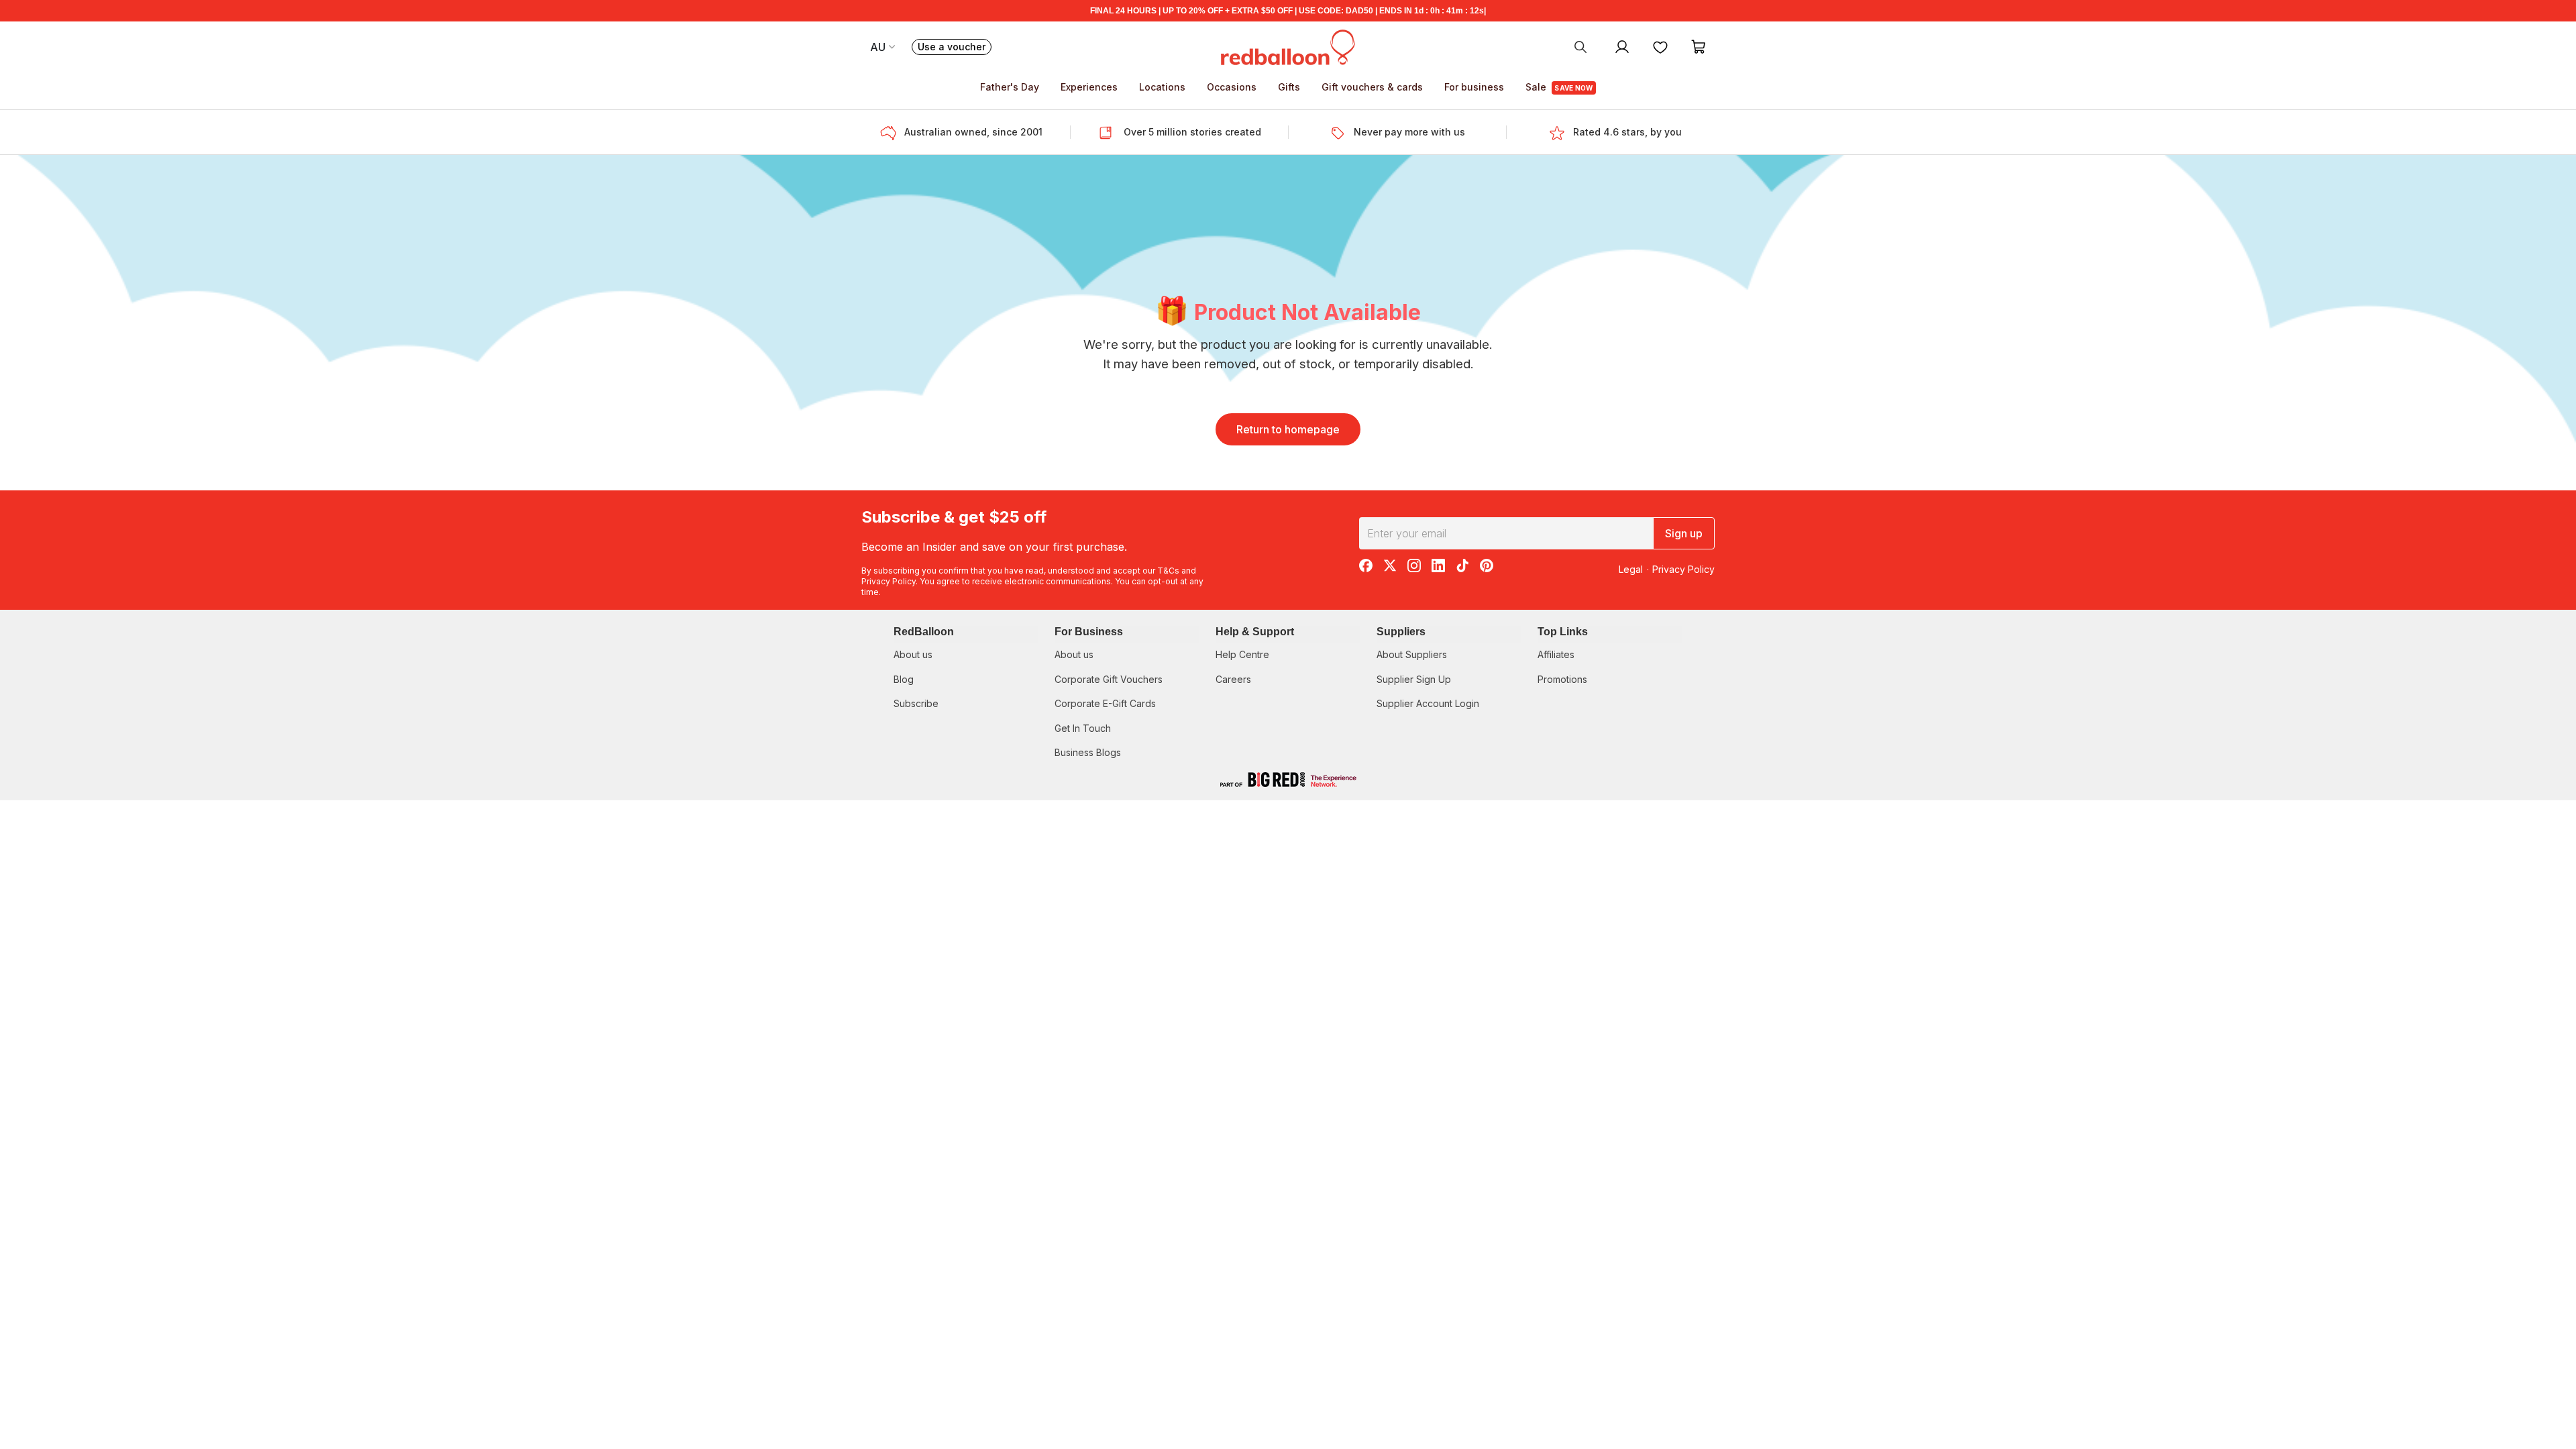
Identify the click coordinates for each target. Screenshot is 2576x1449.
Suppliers (1401, 632)
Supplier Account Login (1428, 703)
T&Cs (1168, 571)
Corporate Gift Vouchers (1109, 679)
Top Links (1563, 632)
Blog (904, 679)
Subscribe (916, 703)
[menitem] (1660, 46)
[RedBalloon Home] (1288, 46)
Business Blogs (1088, 752)
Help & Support (1255, 632)
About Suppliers (1412, 654)
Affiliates (1556, 654)
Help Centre (1242, 654)
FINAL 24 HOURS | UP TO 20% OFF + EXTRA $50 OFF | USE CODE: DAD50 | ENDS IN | (1288, 11)
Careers (1233, 679)
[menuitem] (1580, 46)
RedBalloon (924, 632)
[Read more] (892, 132)
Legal (1631, 569)
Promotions (1562, 679)
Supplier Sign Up (1414, 679)
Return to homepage (1288, 429)
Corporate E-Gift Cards (1105, 703)
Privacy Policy (889, 581)
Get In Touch (1083, 728)
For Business (1089, 632)
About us (913, 654)
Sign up (1684, 533)
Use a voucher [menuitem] (955, 48)
